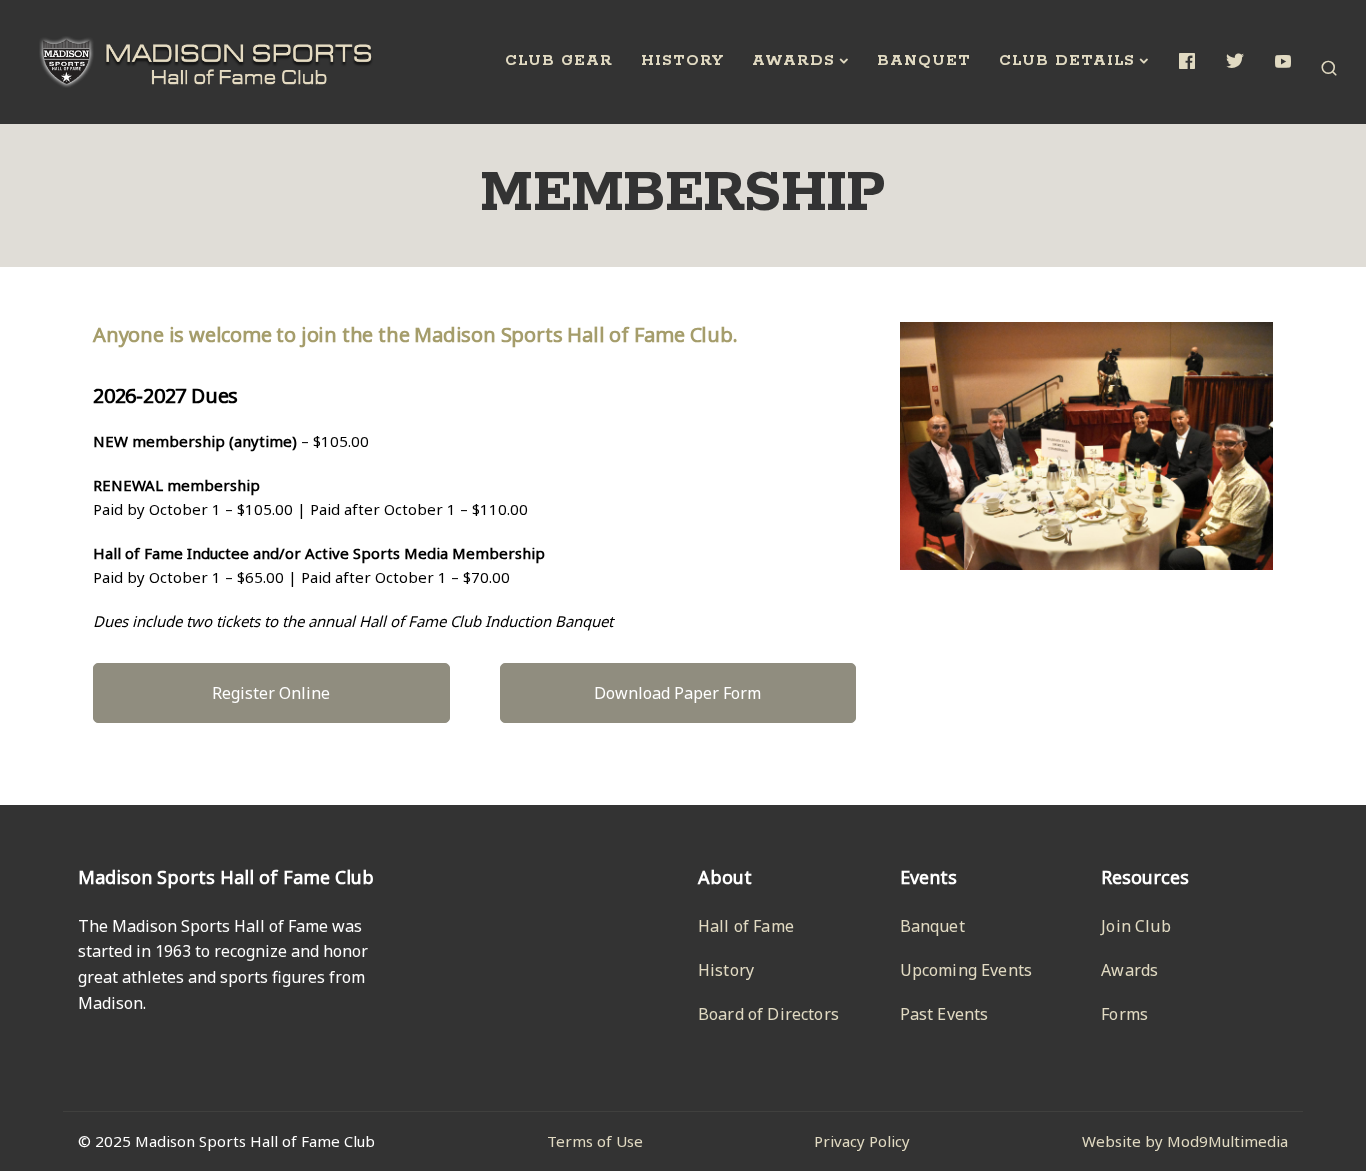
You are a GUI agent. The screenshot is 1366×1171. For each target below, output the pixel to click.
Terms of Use (595, 1141)
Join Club (1135, 926)
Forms (1124, 1014)
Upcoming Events (966, 970)
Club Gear (559, 60)
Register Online (271, 693)
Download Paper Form (677, 693)
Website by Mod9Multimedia (1185, 1141)
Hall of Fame (746, 926)
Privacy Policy (862, 1141)
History (682, 60)
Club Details (1067, 60)
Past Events (944, 1014)
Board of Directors (768, 1014)
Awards (793, 60)
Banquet (924, 60)
